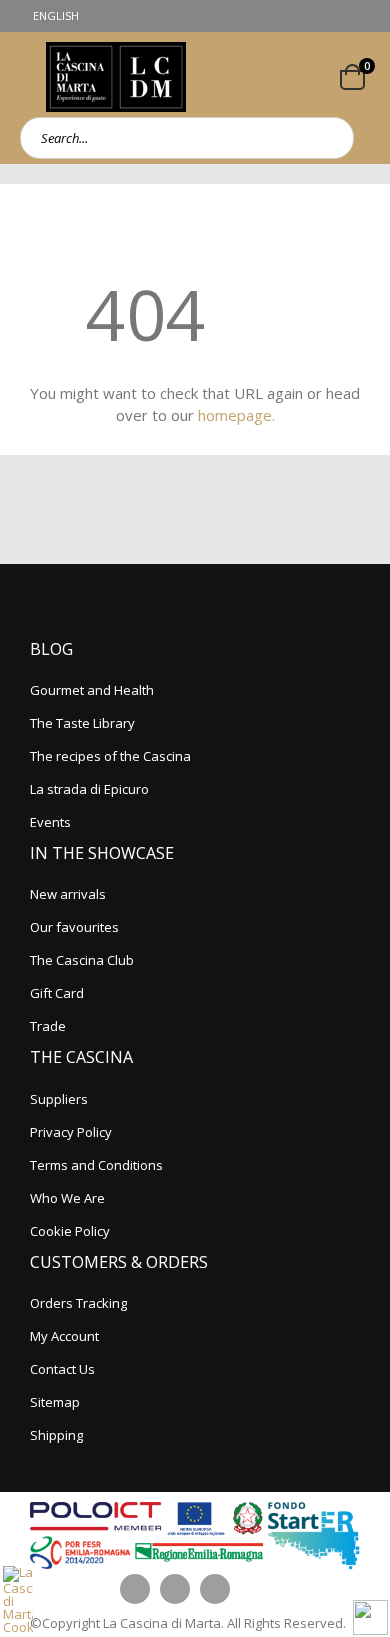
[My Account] (312, 77)
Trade (48, 1026)
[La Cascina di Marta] (116, 77)
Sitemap (55, 1402)
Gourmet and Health (92, 690)
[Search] (332, 138)
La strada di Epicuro (89, 789)
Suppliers (59, 1099)
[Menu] (23, 76)
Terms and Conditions (96, 1165)
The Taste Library (82, 723)
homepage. (236, 415)
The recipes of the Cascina (110, 756)
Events (50, 822)
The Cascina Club (82, 960)
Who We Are (67, 1198)
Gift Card (57, 993)
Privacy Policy (71, 1132)
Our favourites (74, 927)
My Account (64, 1336)
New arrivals (68, 894)
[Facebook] (135, 1589)
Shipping (56, 1435)
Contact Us (62, 1369)
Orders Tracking (78, 1303)
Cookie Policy (70, 1231)
